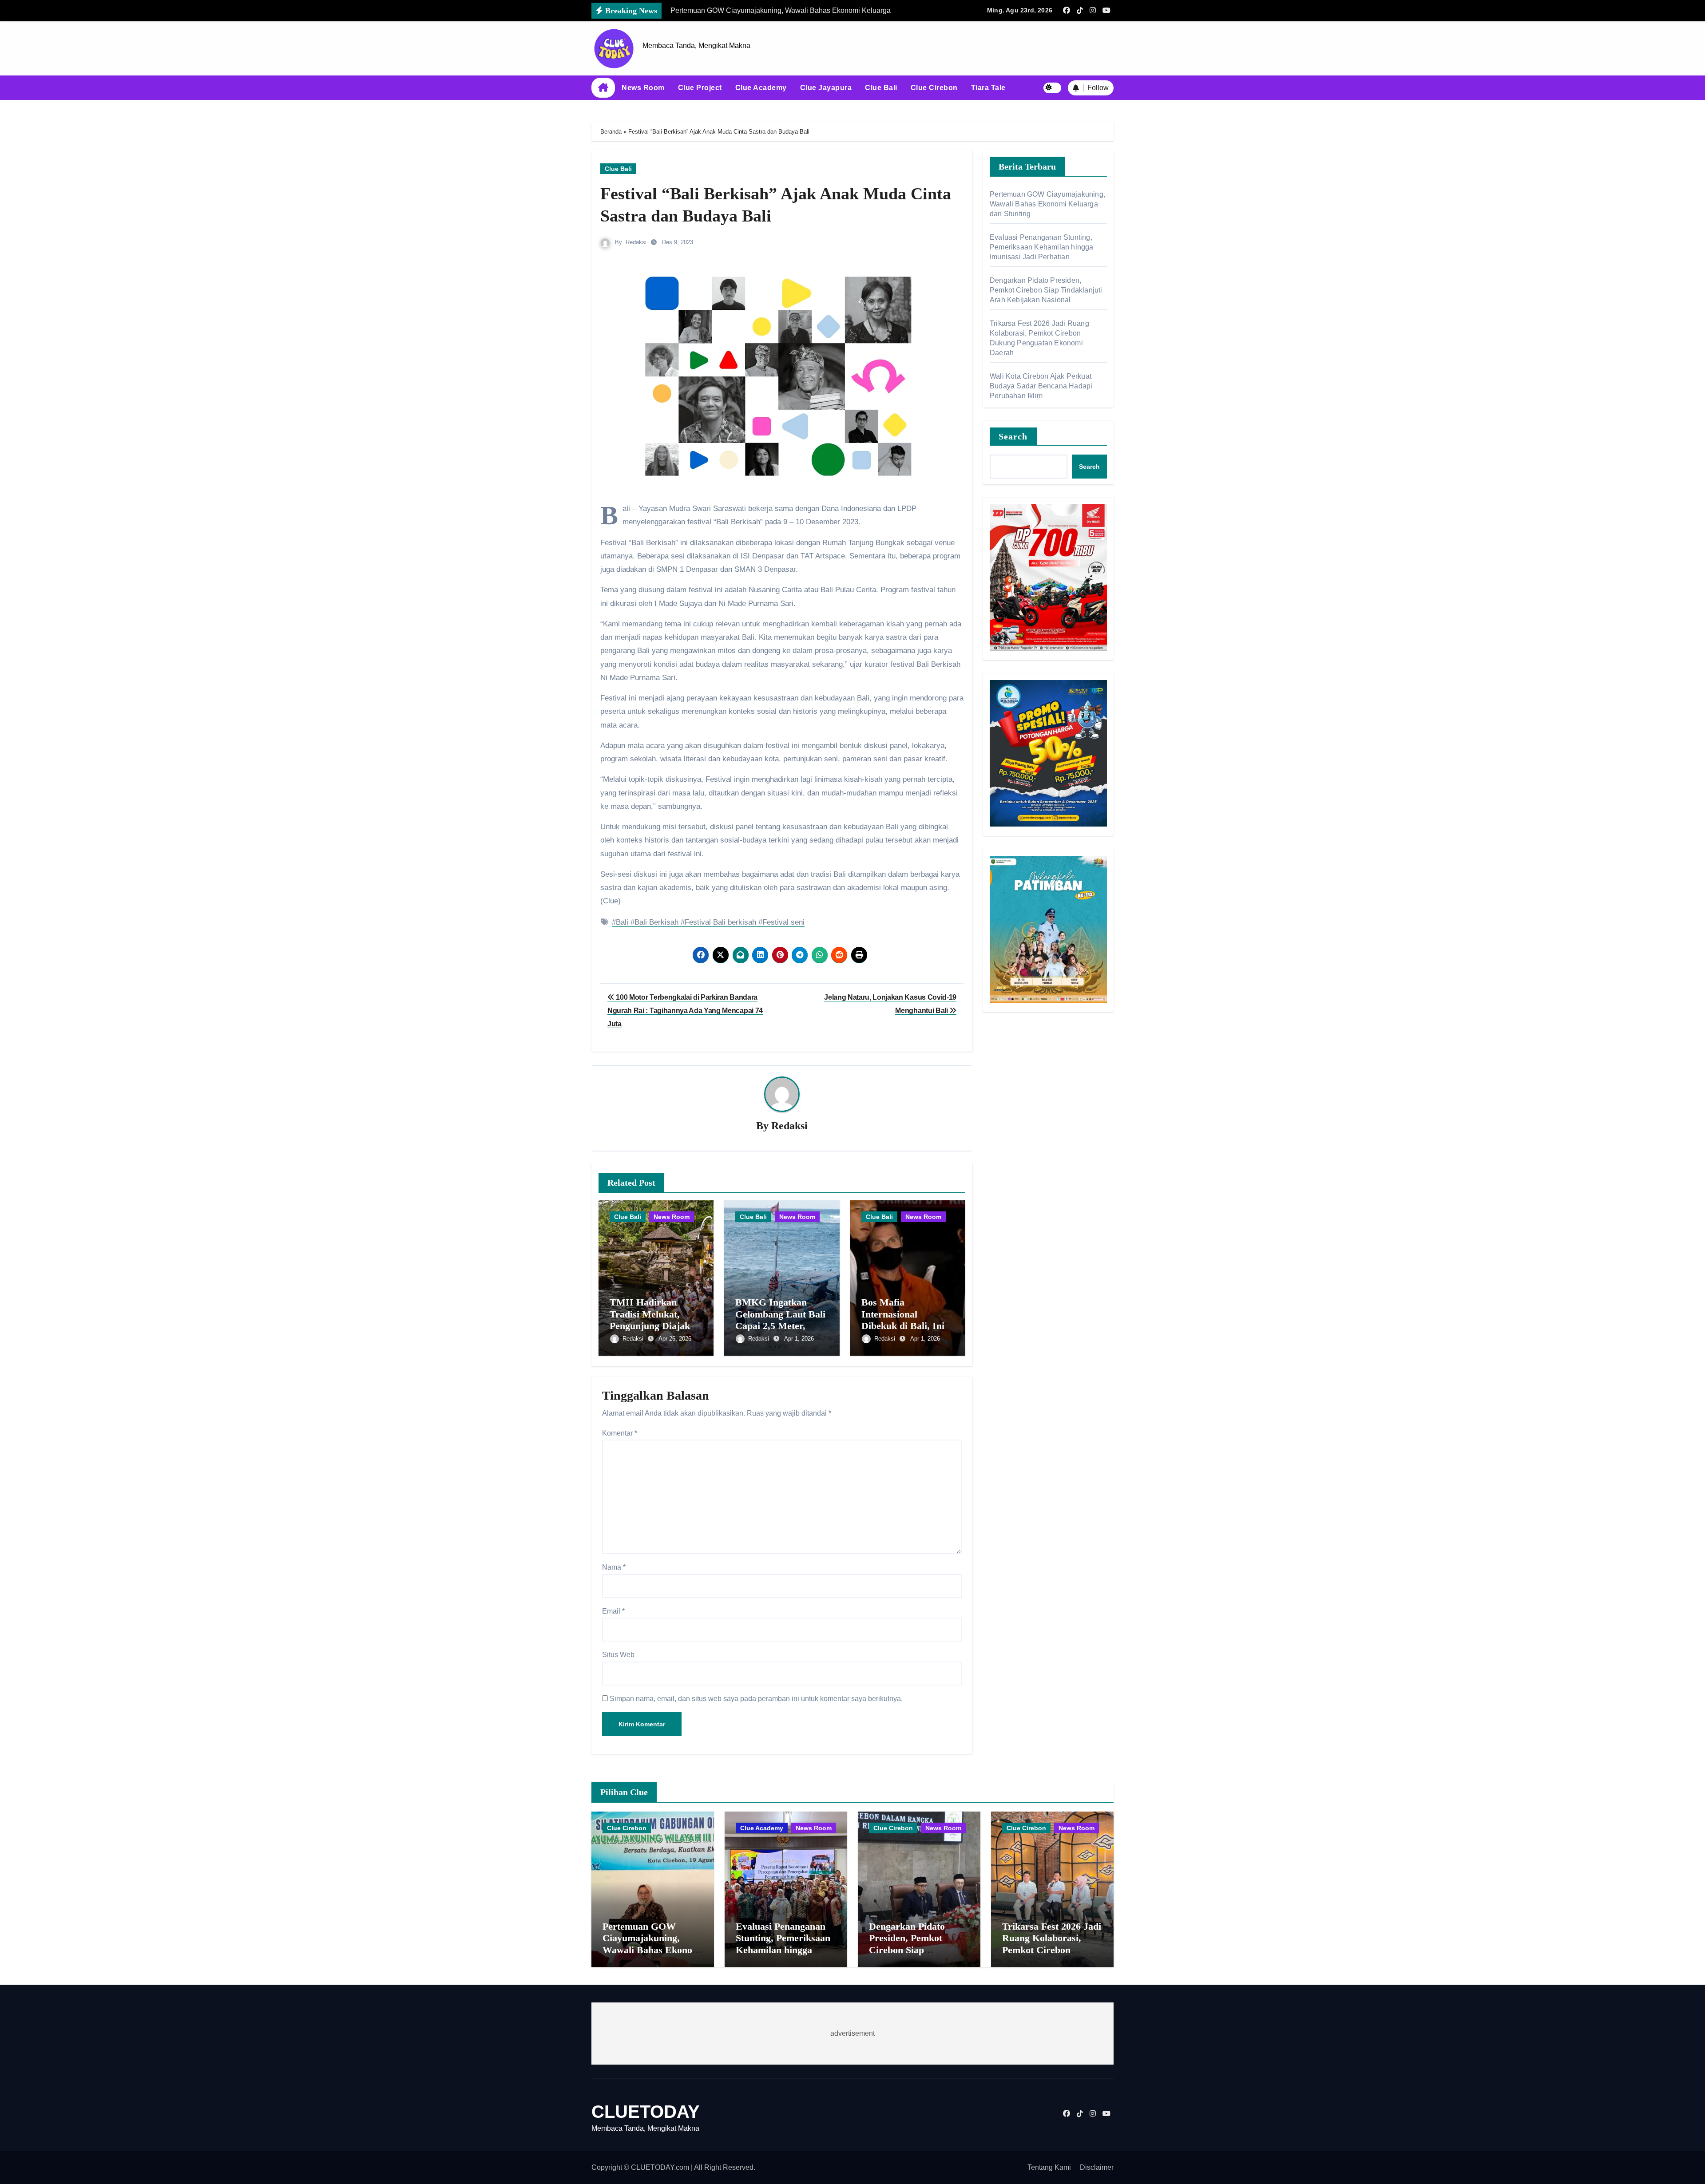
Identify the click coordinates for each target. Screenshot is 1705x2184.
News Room (643, 88)
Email (613, 1611)
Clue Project (700, 88)
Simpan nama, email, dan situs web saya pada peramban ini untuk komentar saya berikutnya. (756, 1699)
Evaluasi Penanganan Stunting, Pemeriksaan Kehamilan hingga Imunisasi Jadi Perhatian (1042, 247)
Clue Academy (761, 88)
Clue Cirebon (934, 88)
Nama (614, 1567)
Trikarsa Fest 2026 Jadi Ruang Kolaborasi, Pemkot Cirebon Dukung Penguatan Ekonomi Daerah (1052, 1950)
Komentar (620, 1433)
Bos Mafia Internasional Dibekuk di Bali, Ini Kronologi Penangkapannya (903, 1326)
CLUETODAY (646, 2112)
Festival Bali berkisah (720, 922)
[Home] (603, 88)
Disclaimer (1097, 2167)
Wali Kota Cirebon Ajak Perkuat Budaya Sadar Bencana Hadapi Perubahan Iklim (1041, 386)
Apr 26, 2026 (675, 1339)
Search (1013, 436)
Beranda (611, 132)
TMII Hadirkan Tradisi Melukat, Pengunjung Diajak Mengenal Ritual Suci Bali (655, 1326)
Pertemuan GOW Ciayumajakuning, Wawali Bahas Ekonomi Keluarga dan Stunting (1047, 204)
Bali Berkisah (656, 922)
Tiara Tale (988, 88)
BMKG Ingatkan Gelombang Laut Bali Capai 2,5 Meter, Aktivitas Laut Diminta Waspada (780, 1326)
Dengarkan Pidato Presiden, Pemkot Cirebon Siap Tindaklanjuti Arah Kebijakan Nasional (1046, 290)
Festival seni (783, 922)
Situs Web (618, 1655)
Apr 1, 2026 (799, 1339)
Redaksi (636, 242)
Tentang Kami (1049, 2167)
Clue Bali (881, 88)
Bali (622, 922)
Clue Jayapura (826, 88)
